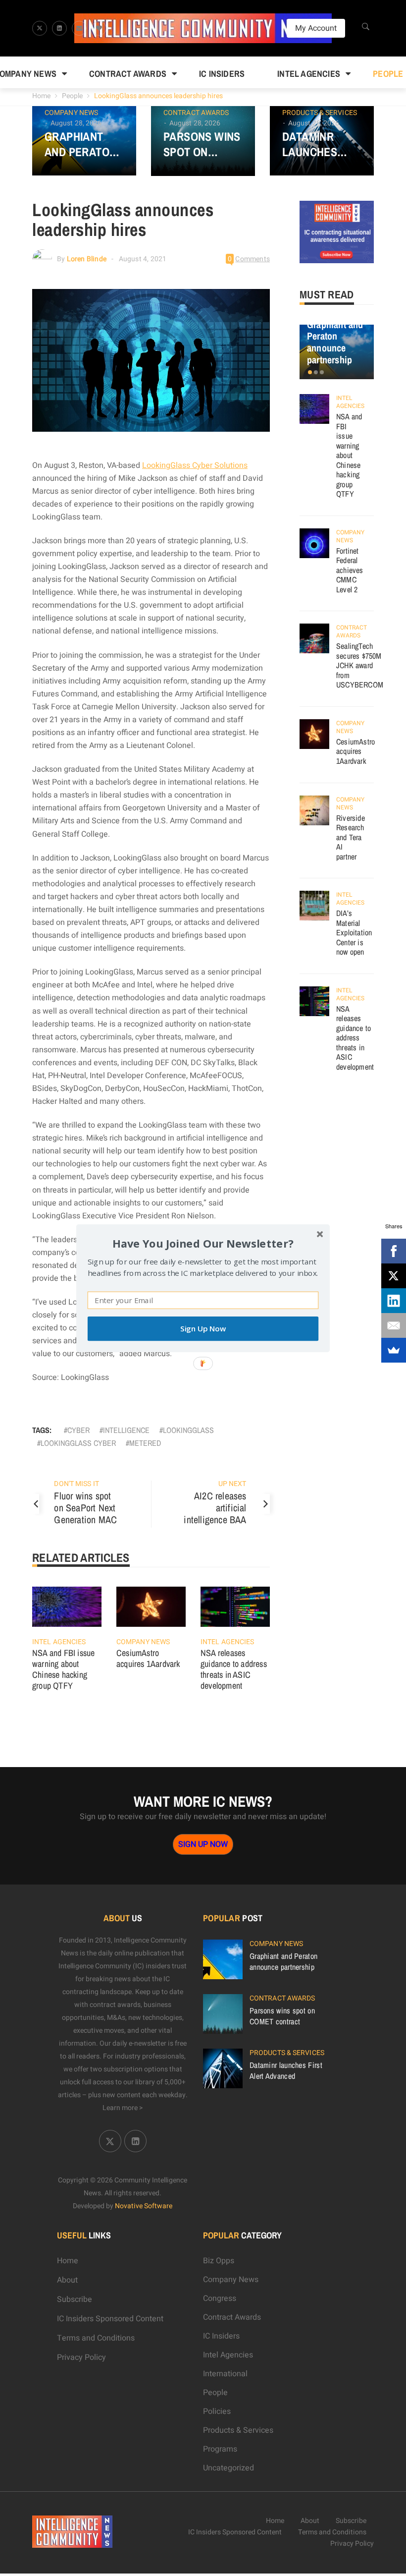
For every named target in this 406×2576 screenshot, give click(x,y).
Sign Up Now (203, 1329)
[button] (203, 1243)
